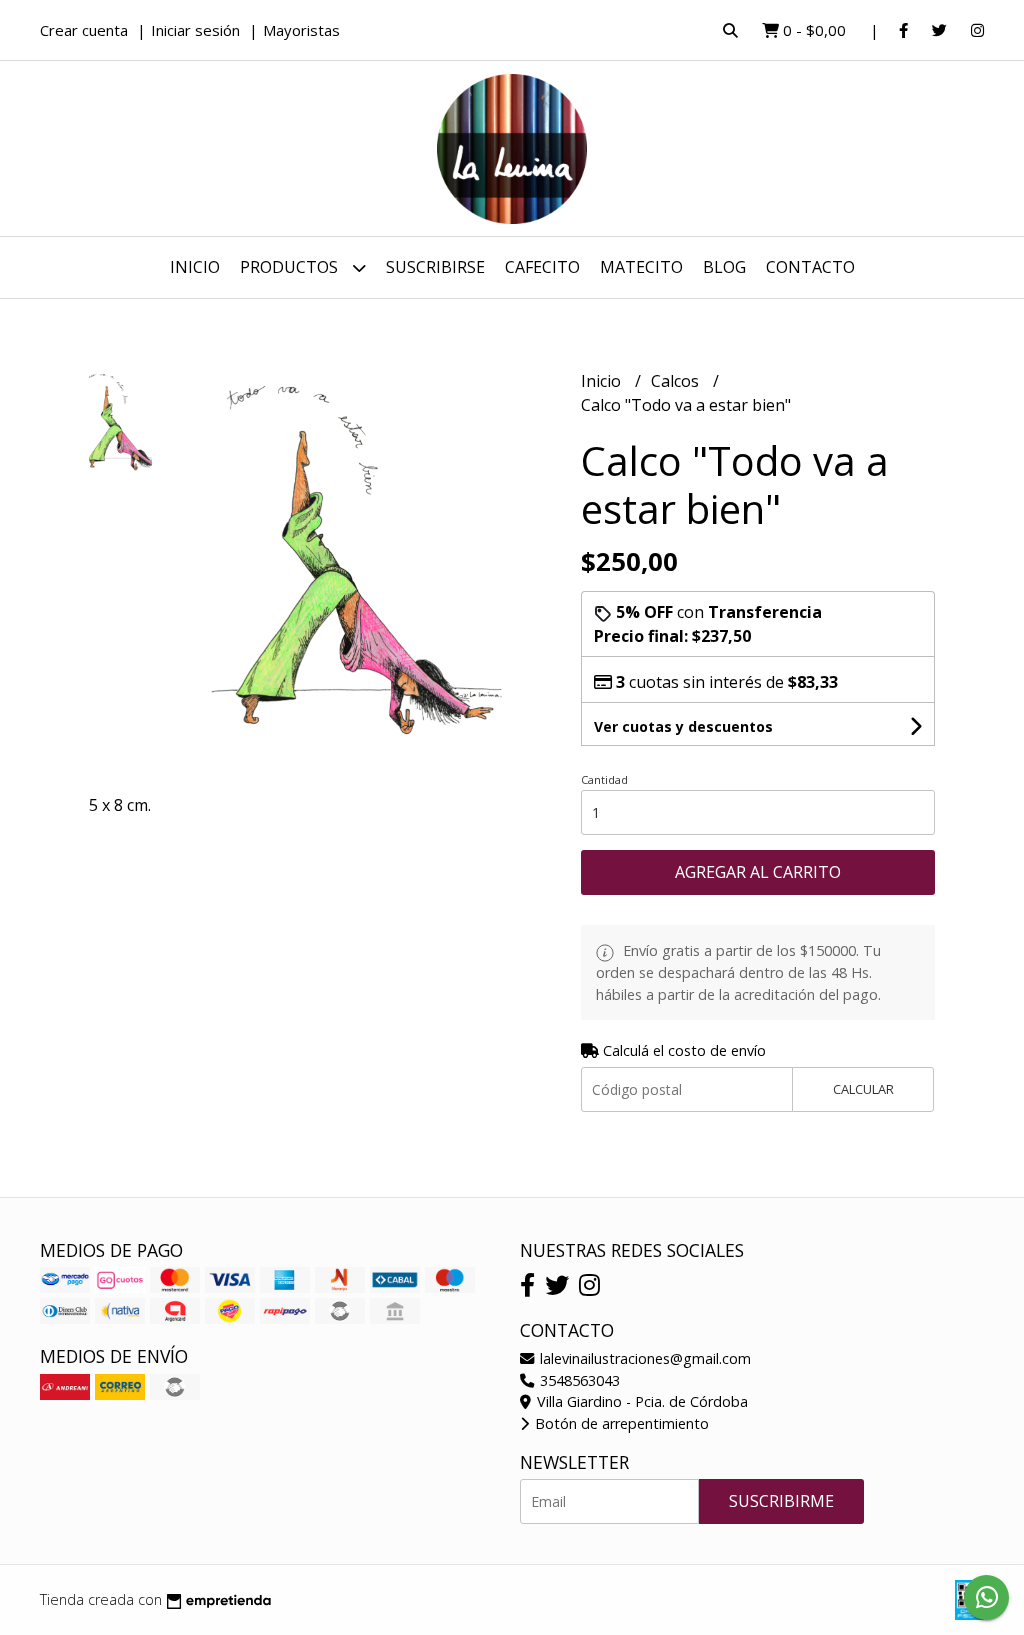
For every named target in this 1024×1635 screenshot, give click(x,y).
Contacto (810, 267)
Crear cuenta (84, 30)
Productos (291, 267)
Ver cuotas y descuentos (683, 726)
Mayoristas (301, 30)
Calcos (677, 381)
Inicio (195, 267)
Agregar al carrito (758, 872)
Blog (724, 267)
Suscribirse (435, 267)
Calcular (863, 1089)
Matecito (641, 267)
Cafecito (542, 267)
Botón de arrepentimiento (620, 1423)
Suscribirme (781, 1501)
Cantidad (604, 779)
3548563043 (578, 1380)
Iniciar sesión (195, 30)
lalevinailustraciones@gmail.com (643, 1358)
